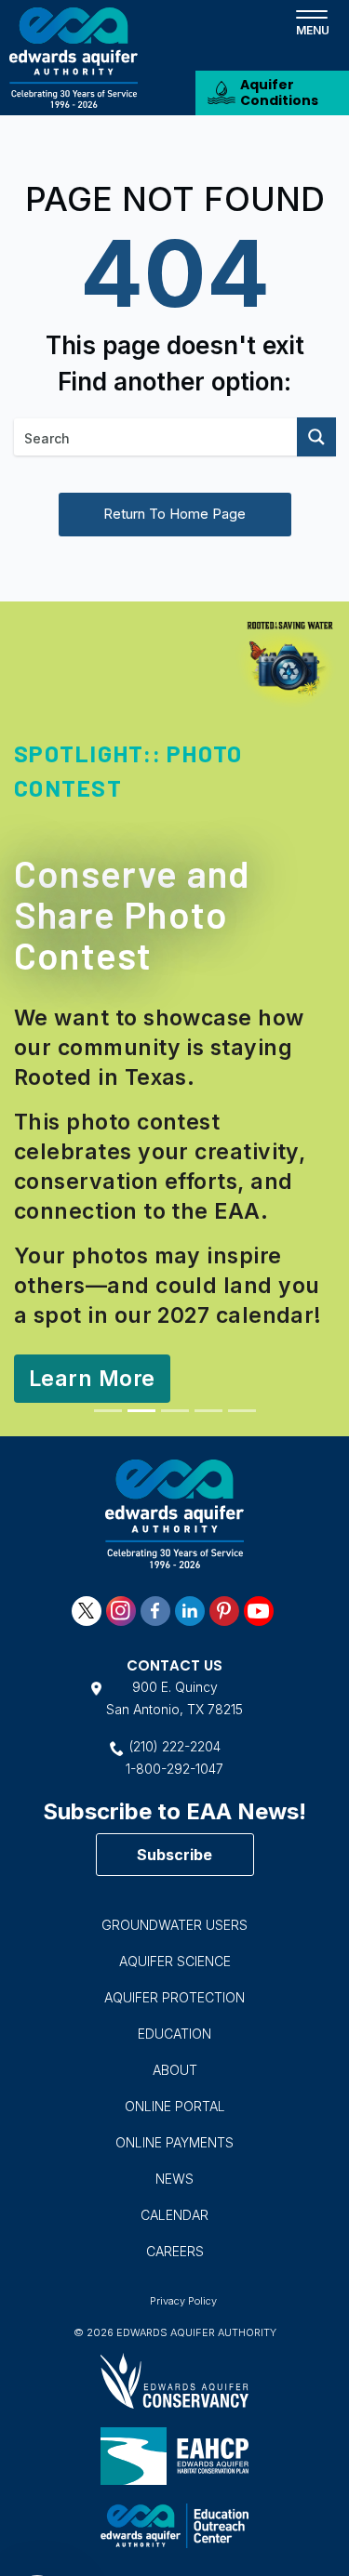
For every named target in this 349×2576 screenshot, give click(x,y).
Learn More (92, 1379)
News (174, 2179)
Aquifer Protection (174, 1997)
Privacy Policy (183, 2301)
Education (174, 2034)
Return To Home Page (174, 514)
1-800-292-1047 (174, 1769)
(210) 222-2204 (175, 1746)
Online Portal (175, 2106)
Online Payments (174, 2142)
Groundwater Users (174, 1925)
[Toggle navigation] (312, 21)
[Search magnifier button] (316, 437)
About (175, 2070)
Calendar (174, 2215)
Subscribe (174, 1855)
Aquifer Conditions (279, 92)
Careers (175, 2251)
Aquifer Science (175, 1961)
